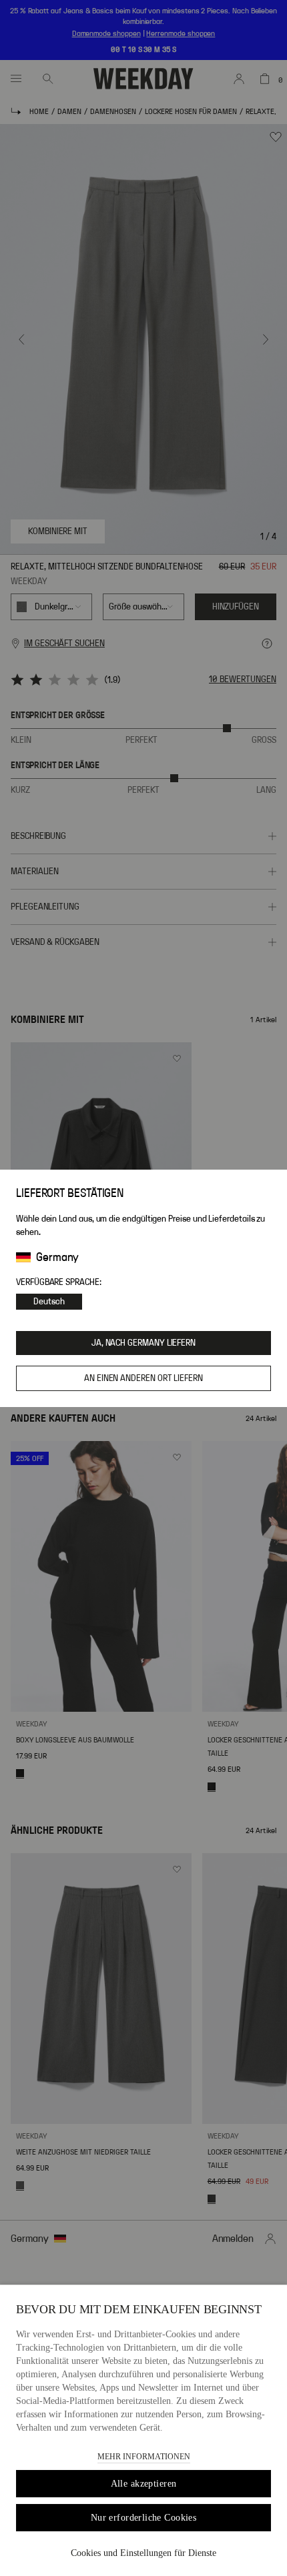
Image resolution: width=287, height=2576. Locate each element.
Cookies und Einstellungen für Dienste (143, 2553)
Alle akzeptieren (144, 2484)
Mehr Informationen (144, 2457)
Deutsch (49, 1302)
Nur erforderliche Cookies (144, 2518)
